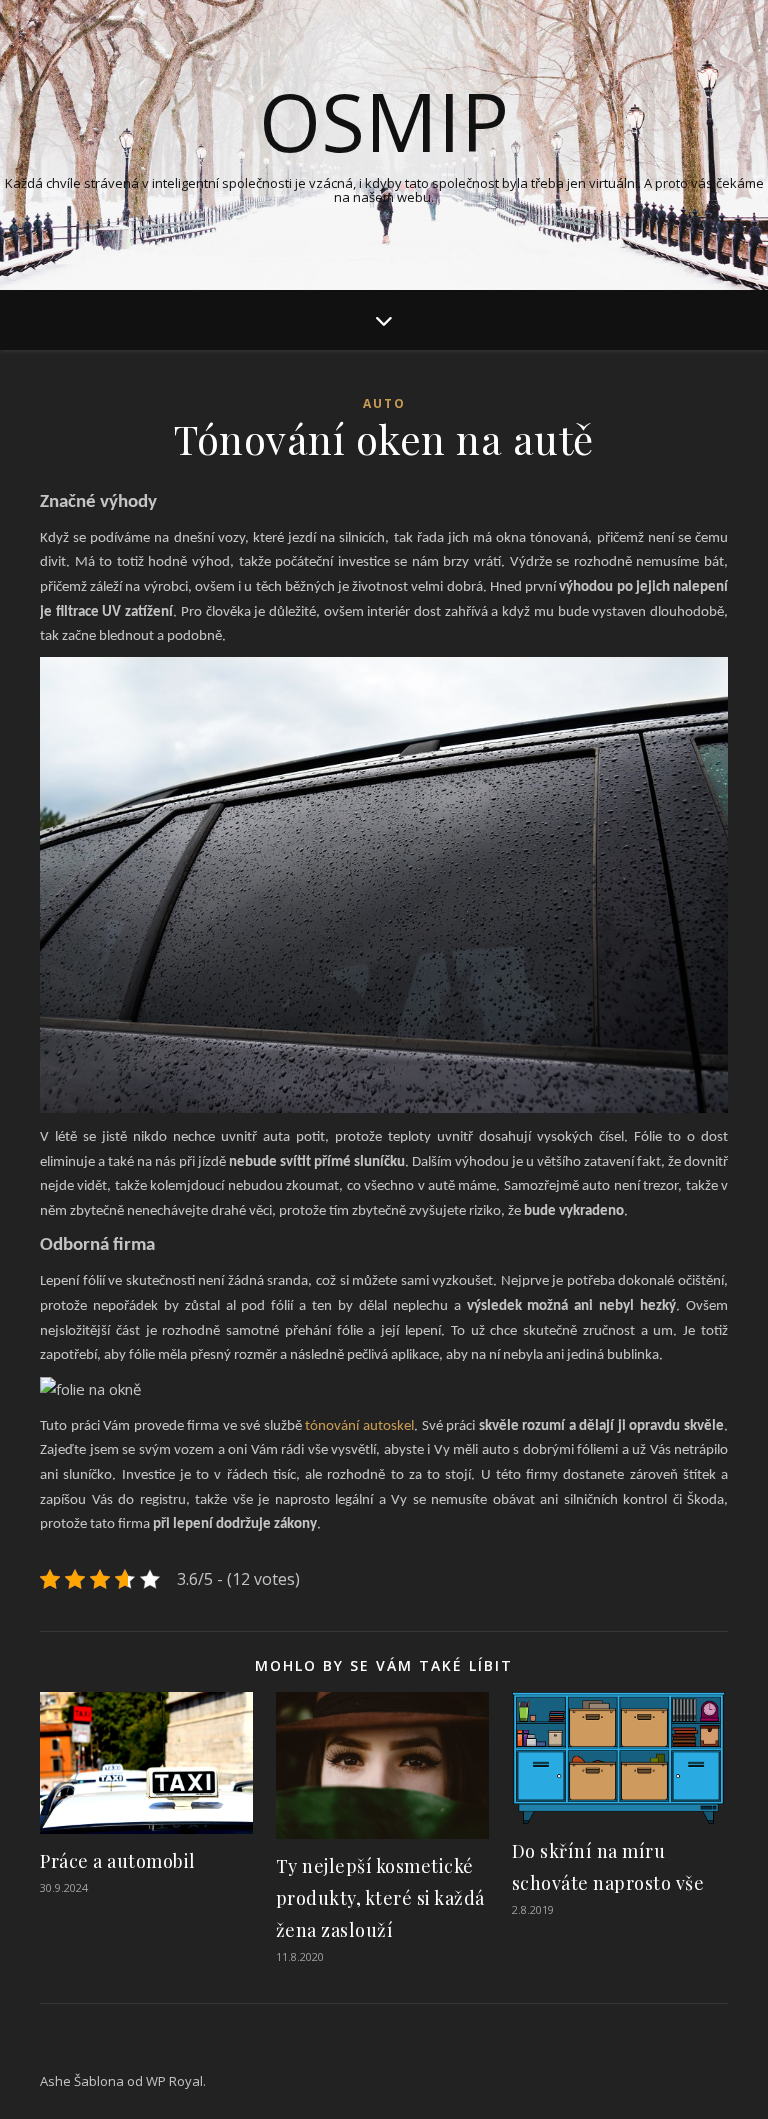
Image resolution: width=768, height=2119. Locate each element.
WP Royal (174, 2081)
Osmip (384, 121)
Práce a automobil (118, 1861)
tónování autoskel (359, 1426)
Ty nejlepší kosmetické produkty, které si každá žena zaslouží (380, 1898)
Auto (384, 403)
